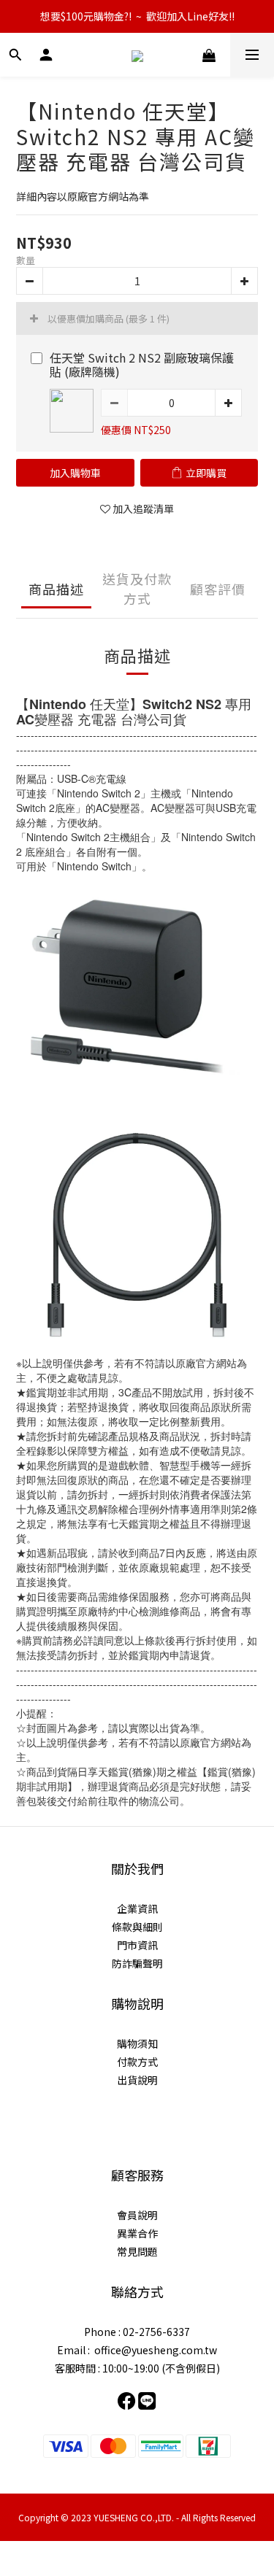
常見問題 (137, 2251)
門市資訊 (137, 1945)
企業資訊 (137, 1908)
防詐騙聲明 (137, 1963)
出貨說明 (137, 2080)
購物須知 (137, 2043)
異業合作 (137, 2233)
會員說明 (137, 2215)
